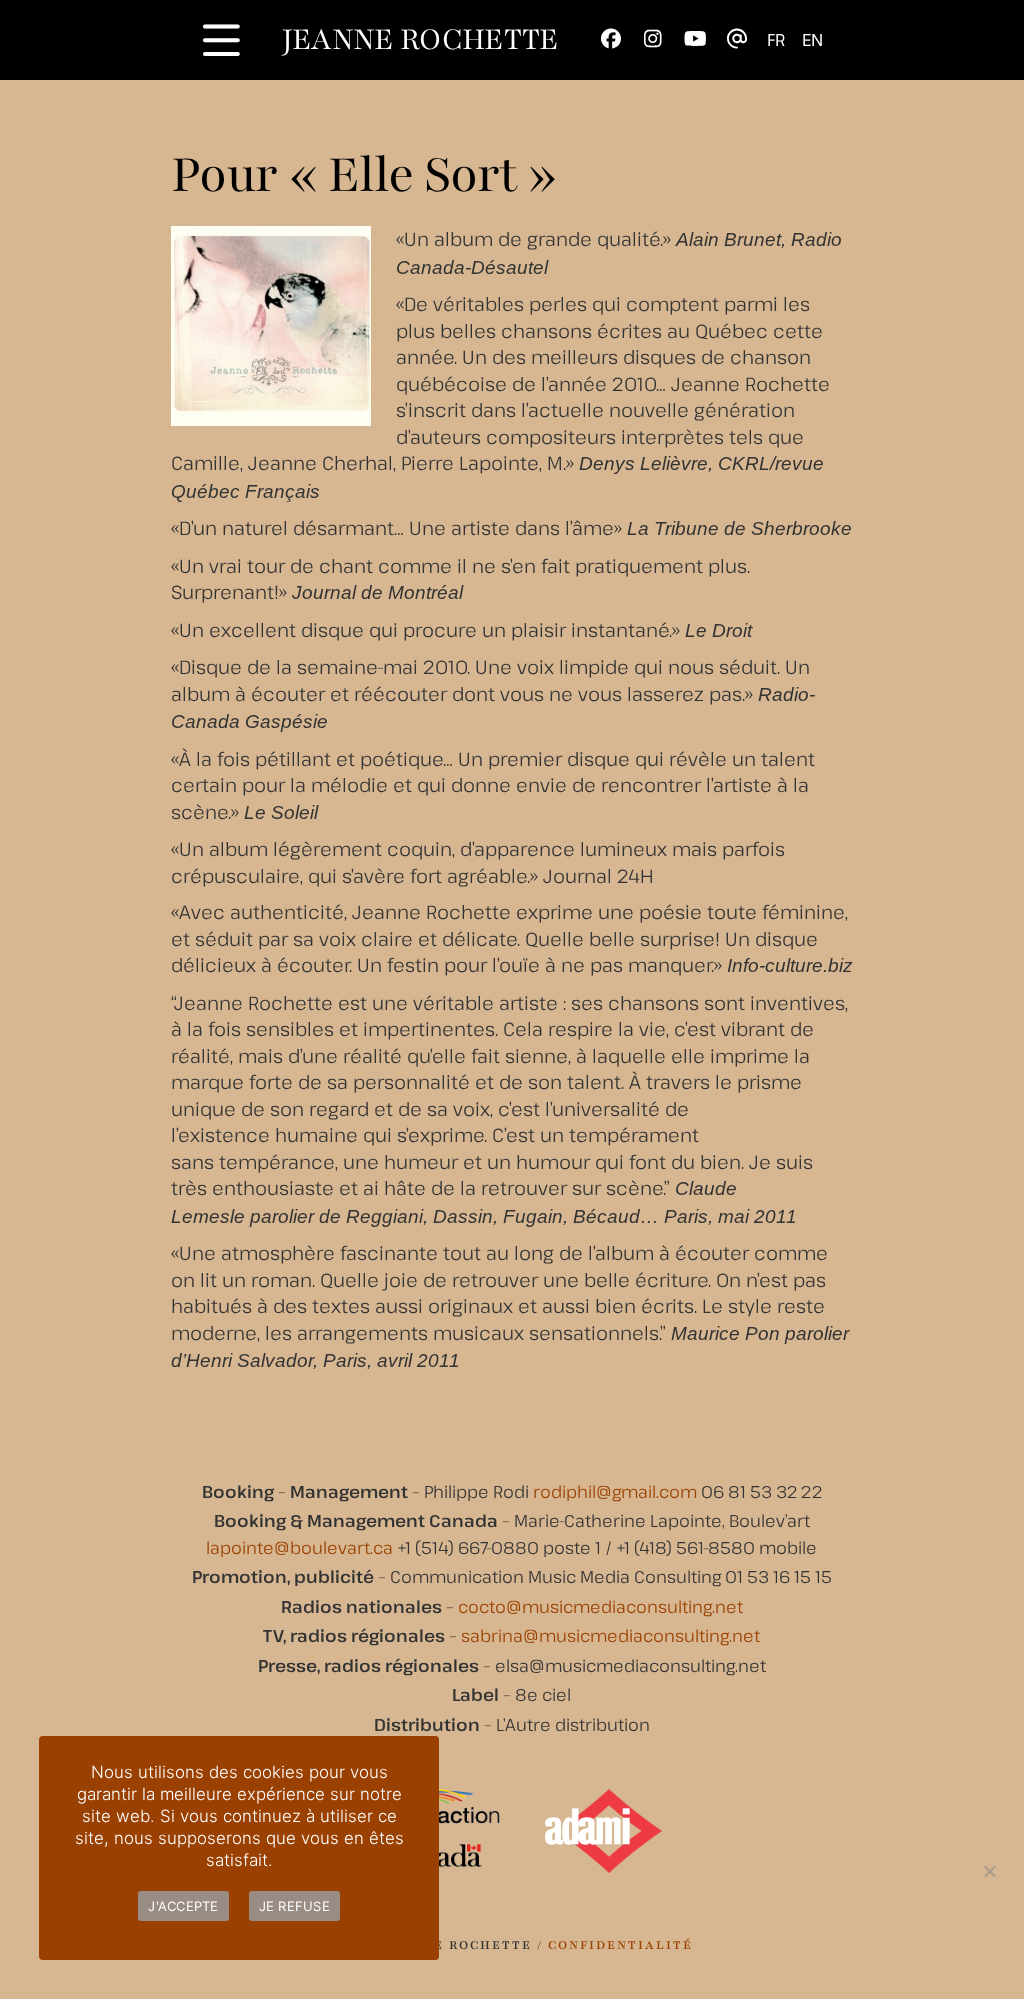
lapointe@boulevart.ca (299, 1547)
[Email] (737, 39)
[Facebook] (611, 39)
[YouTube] (695, 39)
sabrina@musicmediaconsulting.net (610, 1635)
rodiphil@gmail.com (615, 1491)
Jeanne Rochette (420, 40)
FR (776, 39)
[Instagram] (653, 39)
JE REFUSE (294, 1906)
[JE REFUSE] (989, 1871)
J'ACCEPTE (183, 1906)
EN (812, 39)
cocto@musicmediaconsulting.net (600, 1606)
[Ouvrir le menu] (221, 40)
